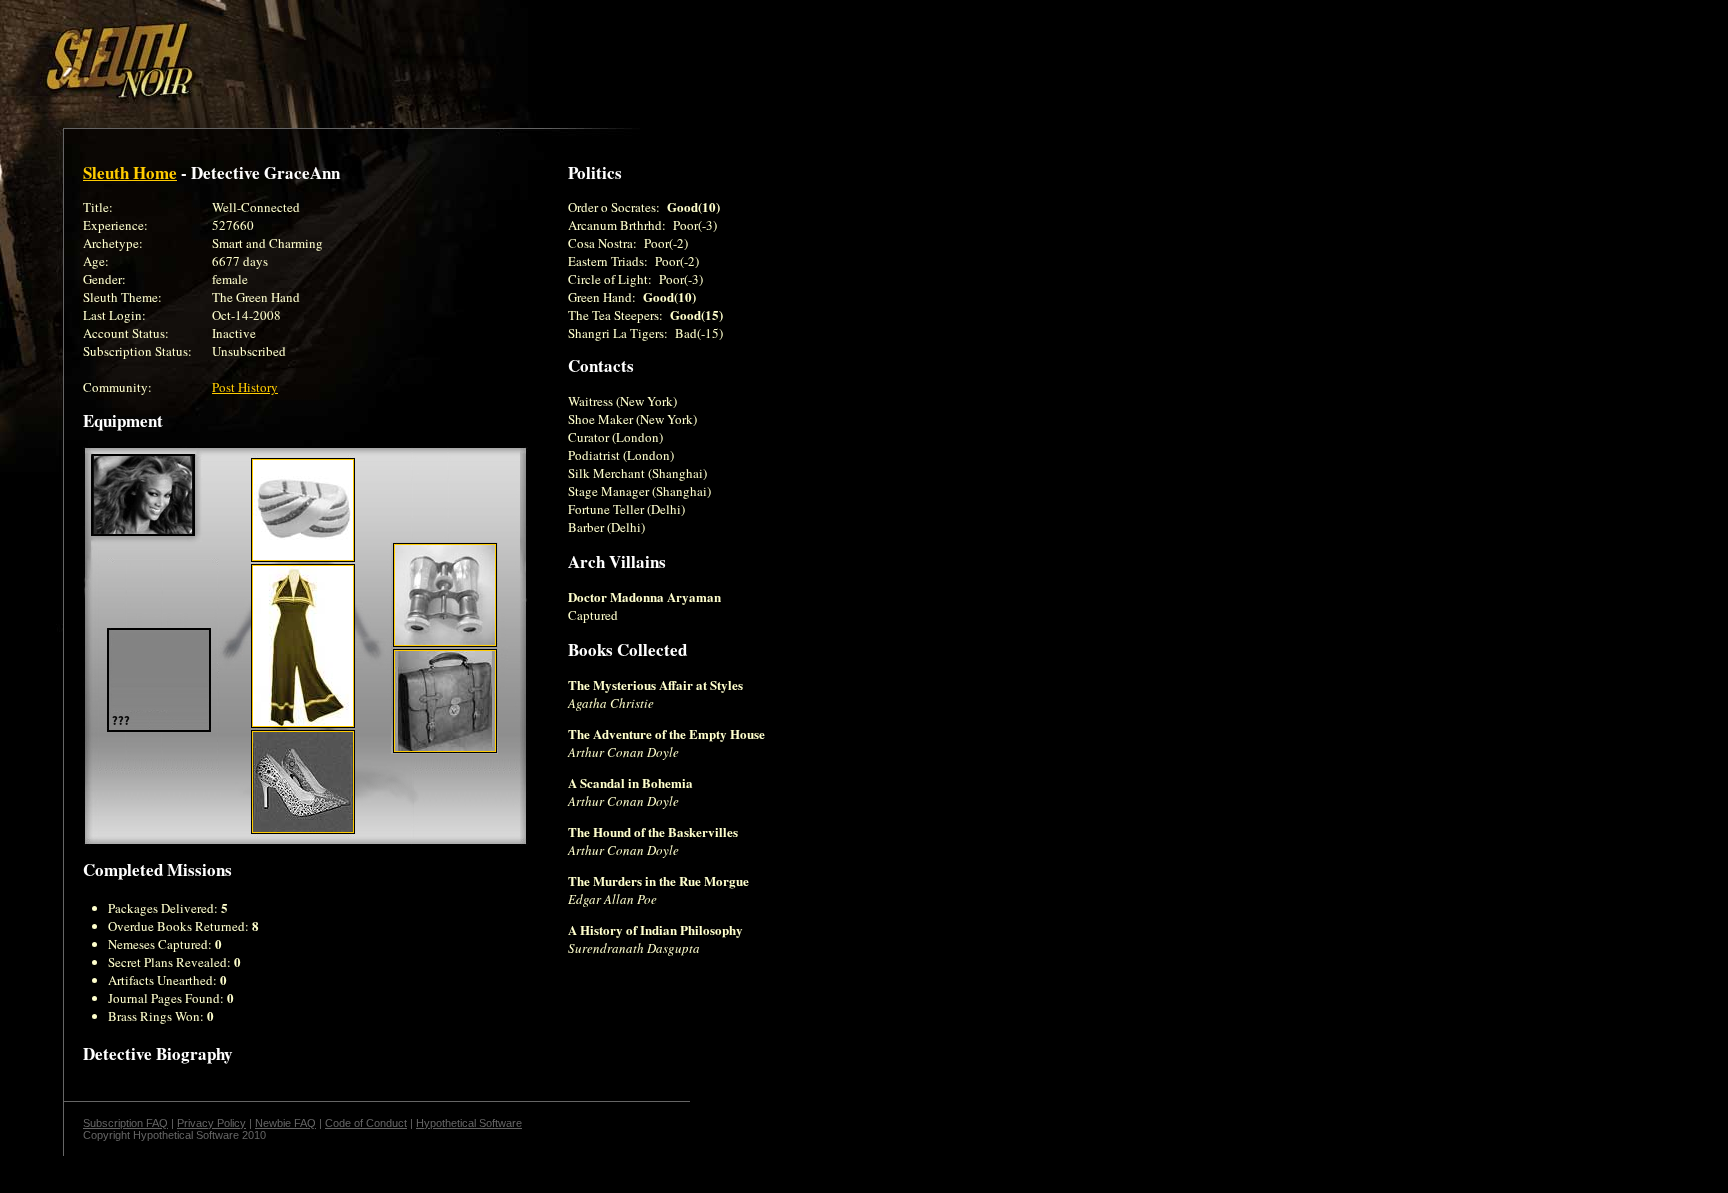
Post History (245, 387)
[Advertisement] (347, 53)
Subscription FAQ (125, 1123)
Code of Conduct (366, 1123)
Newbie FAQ (285, 1123)
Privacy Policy (211, 1123)
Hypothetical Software (469, 1123)
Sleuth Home (130, 172)
